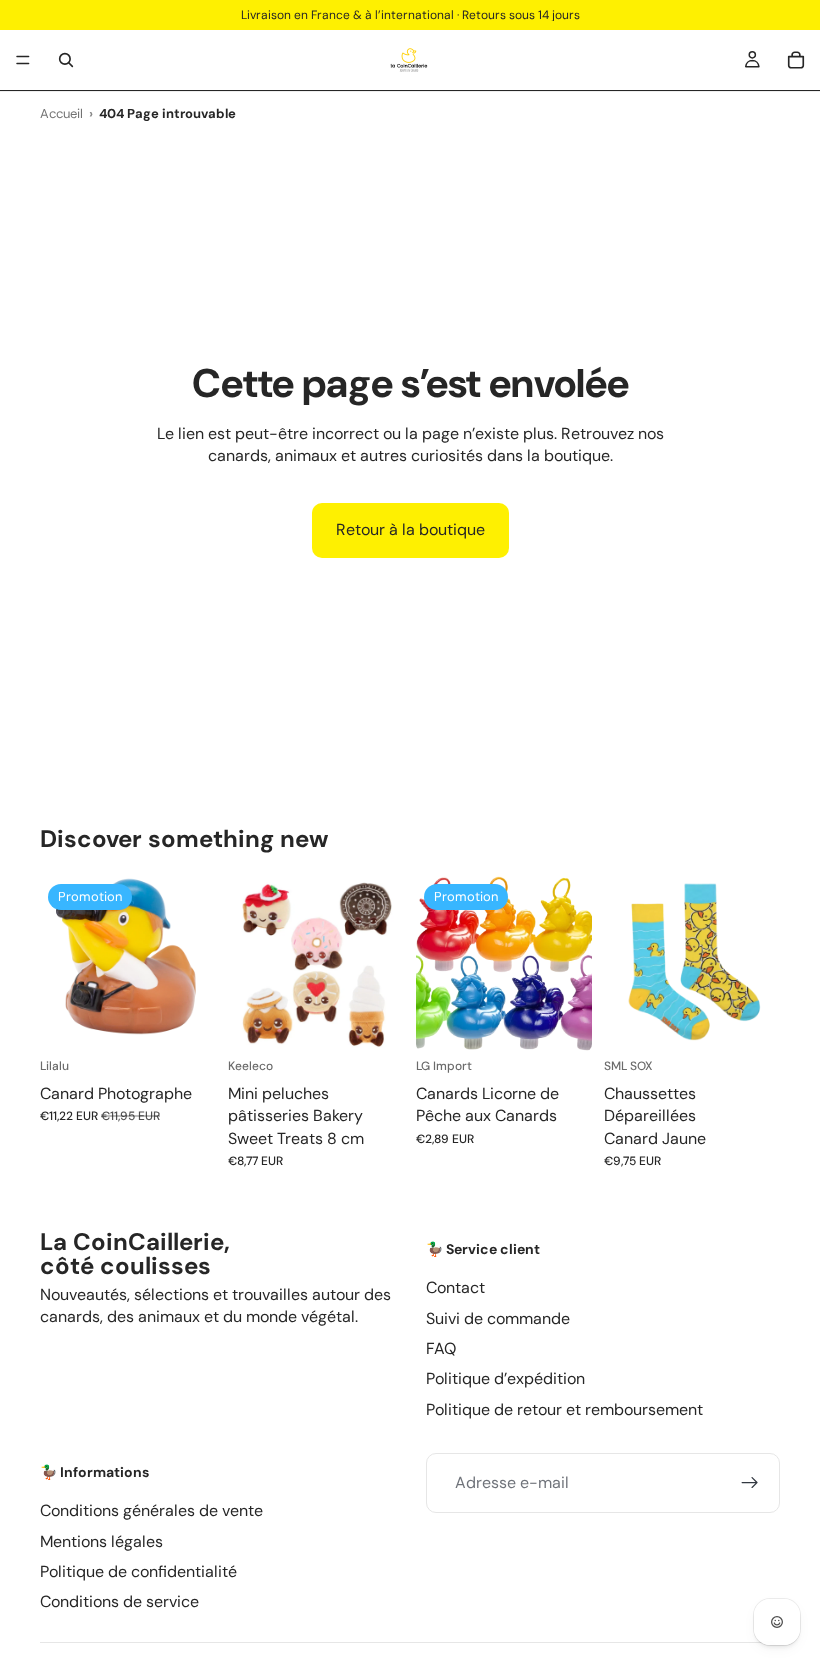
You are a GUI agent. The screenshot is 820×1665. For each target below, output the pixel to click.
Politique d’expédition (505, 1378)
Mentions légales (101, 1541)
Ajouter (202, 1020)
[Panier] (796, 60)
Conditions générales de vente (151, 1510)
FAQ (441, 1348)
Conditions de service (119, 1601)
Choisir (390, 1020)
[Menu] (23, 60)
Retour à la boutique (410, 529)
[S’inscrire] (750, 1483)
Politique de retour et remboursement (564, 1409)
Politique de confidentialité (138, 1571)
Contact (455, 1287)
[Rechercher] (66, 60)
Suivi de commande (498, 1317)
